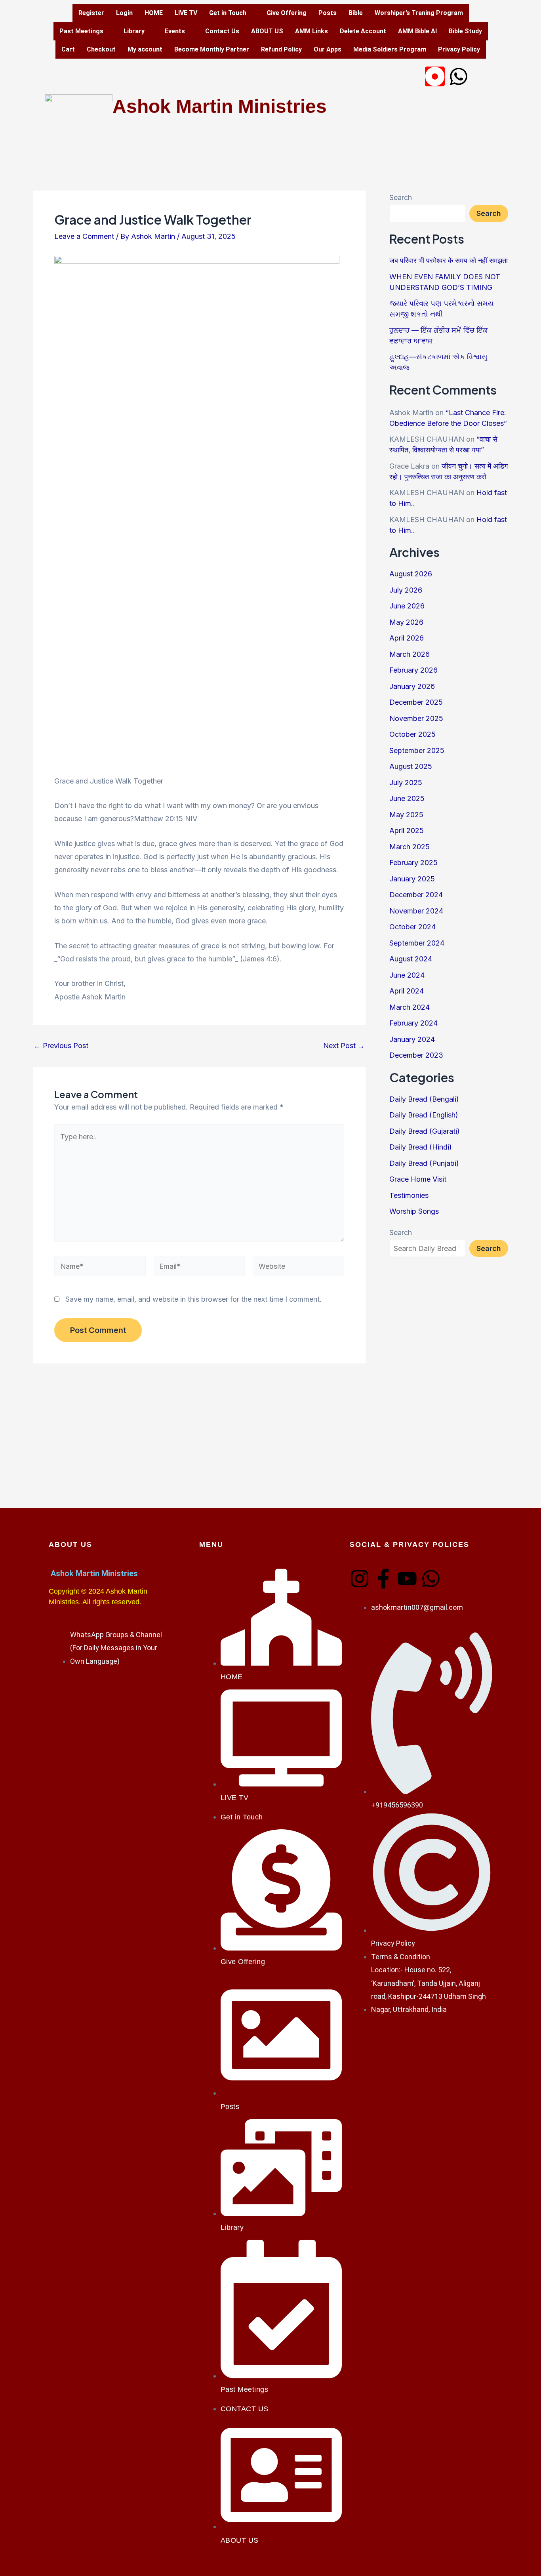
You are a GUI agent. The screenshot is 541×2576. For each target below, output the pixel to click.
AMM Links (311, 31)
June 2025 (407, 798)
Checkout (101, 49)
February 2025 (413, 863)
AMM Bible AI (417, 31)
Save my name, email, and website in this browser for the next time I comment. (193, 1299)
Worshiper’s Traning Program (419, 13)
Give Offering (287, 13)
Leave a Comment (84, 236)
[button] (232, 13)
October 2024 (412, 927)
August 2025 (411, 766)
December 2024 (416, 895)
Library (134, 31)
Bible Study (465, 31)
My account (145, 49)
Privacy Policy (459, 49)
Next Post (344, 1046)
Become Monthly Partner (212, 49)
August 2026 (411, 574)
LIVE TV (186, 13)
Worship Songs (414, 1211)
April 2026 (407, 638)
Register (91, 13)
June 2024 (407, 975)
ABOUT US (267, 31)
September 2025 (417, 750)
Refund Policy (281, 49)
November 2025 (416, 718)
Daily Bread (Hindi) (421, 1147)
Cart (68, 49)
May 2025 (406, 815)
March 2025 (410, 847)
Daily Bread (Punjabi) (424, 1163)
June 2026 (407, 606)
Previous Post (61, 1046)
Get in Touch (228, 13)
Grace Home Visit (418, 1179)
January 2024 (412, 1039)
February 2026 (413, 670)
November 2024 (416, 911)
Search (401, 197)
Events (175, 31)
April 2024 (407, 991)
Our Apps (328, 49)
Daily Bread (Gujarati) (425, 1131)
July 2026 (406, 590)
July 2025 (406, 783)
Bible (356, 13)
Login (124, 13)
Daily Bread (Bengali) (424, 1099)
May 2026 (406, 622)
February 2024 (413, 1023)
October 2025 (412, 734)
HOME (154, 13)
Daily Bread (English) (424, 1115)
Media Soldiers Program (390, 49)
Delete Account (363, 31)
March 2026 (410, 654)
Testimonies (409, 1195)
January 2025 (412, 879)
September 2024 (417, 943)
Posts (328, 13)
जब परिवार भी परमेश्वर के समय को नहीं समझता (449, 260)
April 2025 (407, 830)
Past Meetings (81, 31)
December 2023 (416, 1055)
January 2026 (412, 686)
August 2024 (411, 959)
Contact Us (222, 31)
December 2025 (416, 702)
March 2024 (410, 1007)
